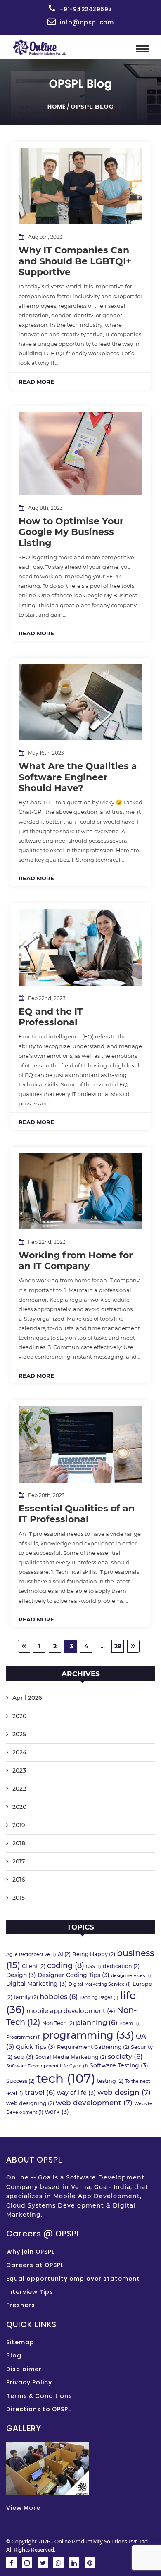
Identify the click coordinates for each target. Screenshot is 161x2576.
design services (131, 1976)
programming (88, 2035)
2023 (19, 1770)
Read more (36, 382)
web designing (30, 2103)
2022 (19, 1789)
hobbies (59, 1996)
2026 (19, 1716)
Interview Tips (30, 2292)
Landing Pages (99, 1997)
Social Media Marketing (71, 2057)
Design (21, 1975)
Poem (129, 2023)
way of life (76, 2093)
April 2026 (27, 1698)
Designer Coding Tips (73, 1975)
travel (40, 2092)
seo (24, 2057)
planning (97, 2022)
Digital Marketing (37, 1984)
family (26, 1997)
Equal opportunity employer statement (73, 2279)
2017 (19, 1861)
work (57, 2112)
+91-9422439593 (86, 9)
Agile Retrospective (31, 1955)
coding (66, 1965)
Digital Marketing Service (100, 1984)
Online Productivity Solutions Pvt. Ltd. (102, 2542)
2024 (19, 1752)
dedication (121, 1966)
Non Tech (58, 2023)
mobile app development (71, 2011)
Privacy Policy (29, 2382)
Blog (14, 2355)
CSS (94, 1966)
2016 (19, 1880)
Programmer (24, 2037)
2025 (19, 1734)
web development (94, 2102)
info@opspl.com (87, 22)
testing (110, 2081)
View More (23, 2508)
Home (57, 107)
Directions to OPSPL (39, 2409)
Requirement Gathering (93, 2047)
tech (66, 2078)
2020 (19, 1807)
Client (34, 1966)
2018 (19, 1843)
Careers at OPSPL (35, 2265)
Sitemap (20, 2342)
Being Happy (94, 1954)
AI (64, 1954)
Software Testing (119, 2065)
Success (20, 2081)
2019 (19, 1825)
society (125, 2056)
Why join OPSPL (30, 2252)
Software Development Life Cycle (47, 2066)
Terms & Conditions (39, 2396)
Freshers (21, 2305)
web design (124, 2092)
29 (118, 1646)
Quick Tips (36, 2047)
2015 (19, 1898)
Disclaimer (24, 2369)
